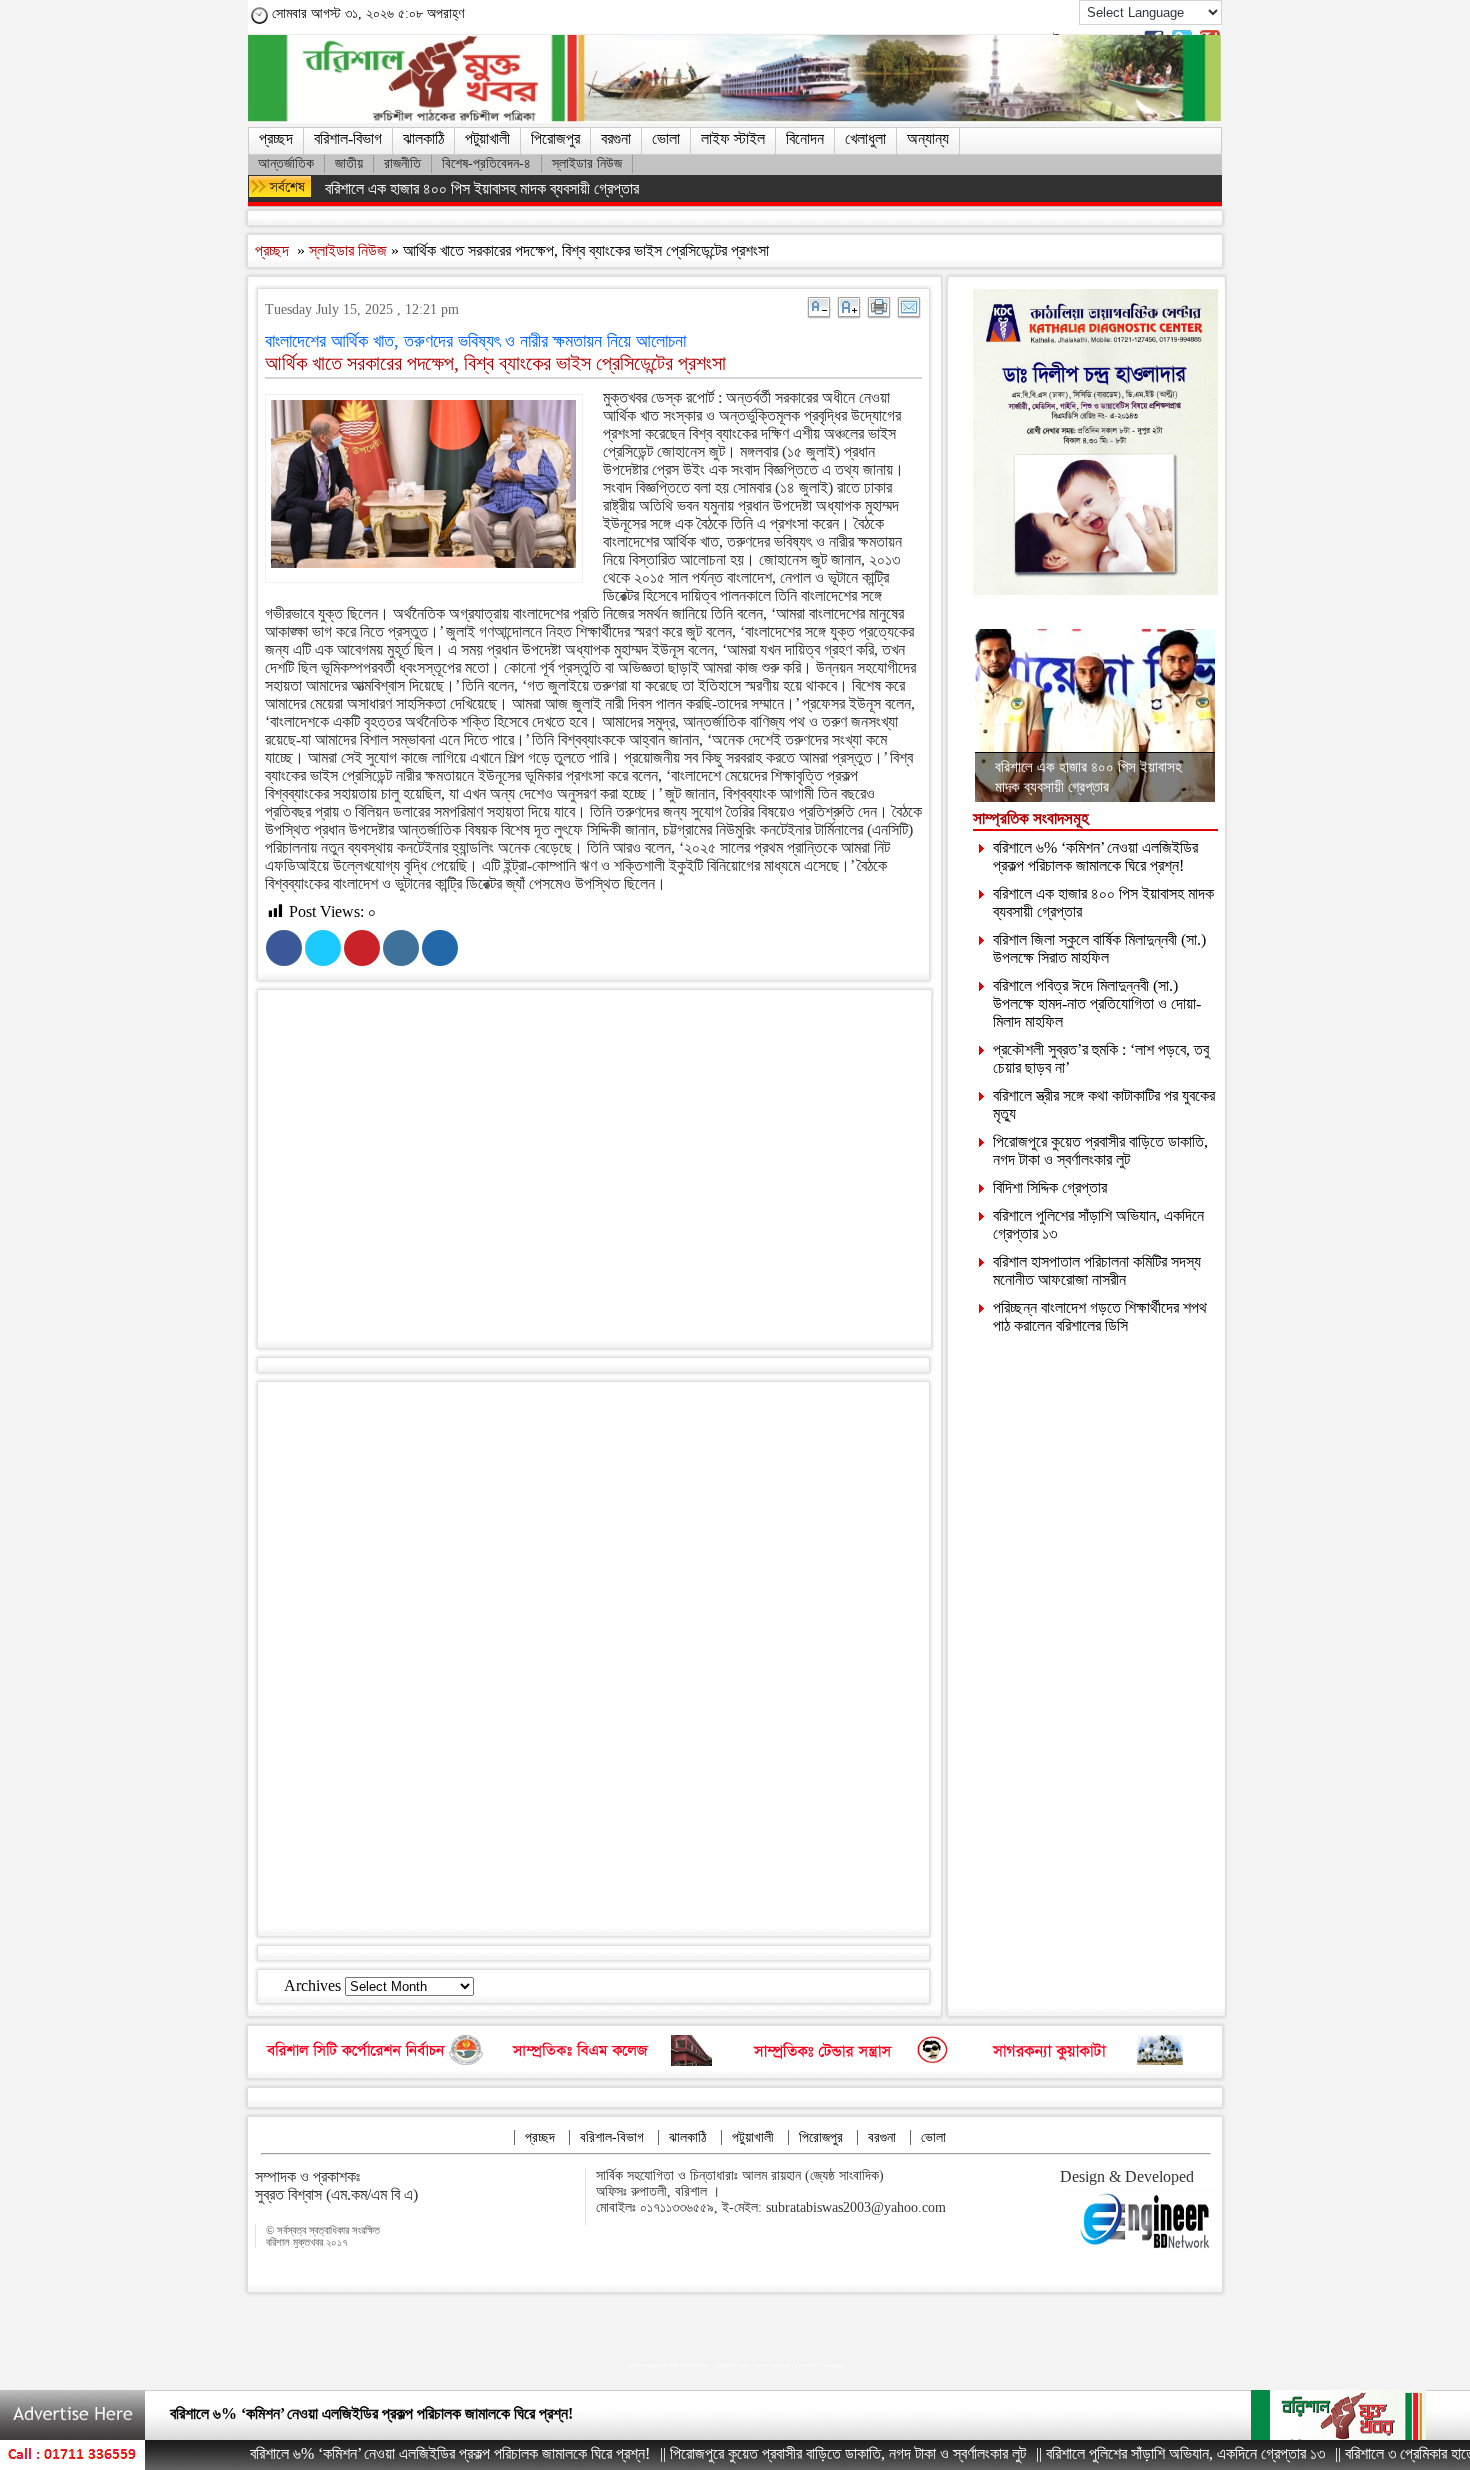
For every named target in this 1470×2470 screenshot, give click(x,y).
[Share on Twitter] (323, 948)
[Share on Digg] (440, 948)
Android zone (733, 2365)
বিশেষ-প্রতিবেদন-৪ (486, 163)
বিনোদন (805, 138)
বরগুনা (616, 138)
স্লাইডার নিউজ (587, 163)
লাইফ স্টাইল (733, 138)
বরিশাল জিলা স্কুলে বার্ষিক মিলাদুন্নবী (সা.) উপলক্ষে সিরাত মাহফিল (1099, 948)
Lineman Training (818, 2365)
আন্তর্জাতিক (286, 163)
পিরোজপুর (555, 138)
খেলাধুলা (865, 138)
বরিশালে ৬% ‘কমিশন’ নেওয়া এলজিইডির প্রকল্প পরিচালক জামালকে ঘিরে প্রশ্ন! (1095, 856)
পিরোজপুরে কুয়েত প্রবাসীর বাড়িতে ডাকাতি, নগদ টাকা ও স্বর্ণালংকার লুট (1100, 1150)
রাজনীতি (402, 163)
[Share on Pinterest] (362, 948)
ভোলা (666, 138)
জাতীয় (349, 163)
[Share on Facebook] (284, 948)
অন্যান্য (928, 138)
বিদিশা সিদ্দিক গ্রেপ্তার (1050, 1187)
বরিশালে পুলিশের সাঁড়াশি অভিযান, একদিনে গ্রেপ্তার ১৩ (1108, 2453)
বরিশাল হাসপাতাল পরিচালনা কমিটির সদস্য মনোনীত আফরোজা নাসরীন (1097, 1270)
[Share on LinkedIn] (401, 948)
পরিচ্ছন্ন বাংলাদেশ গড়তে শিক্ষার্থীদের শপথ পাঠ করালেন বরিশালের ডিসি (1100, 1316)
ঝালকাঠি (423, 138)
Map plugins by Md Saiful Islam (670, 2365)
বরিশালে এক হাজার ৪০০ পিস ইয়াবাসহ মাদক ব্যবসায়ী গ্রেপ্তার (482, 188)
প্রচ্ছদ (276, 138)
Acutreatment (772, 2365)
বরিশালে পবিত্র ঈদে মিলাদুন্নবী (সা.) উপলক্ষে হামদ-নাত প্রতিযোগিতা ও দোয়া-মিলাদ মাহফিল (1097, 1003)
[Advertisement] (613, 1173)
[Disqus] (593, 1657)
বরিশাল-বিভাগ (348, 138)
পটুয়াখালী (487, 138)
